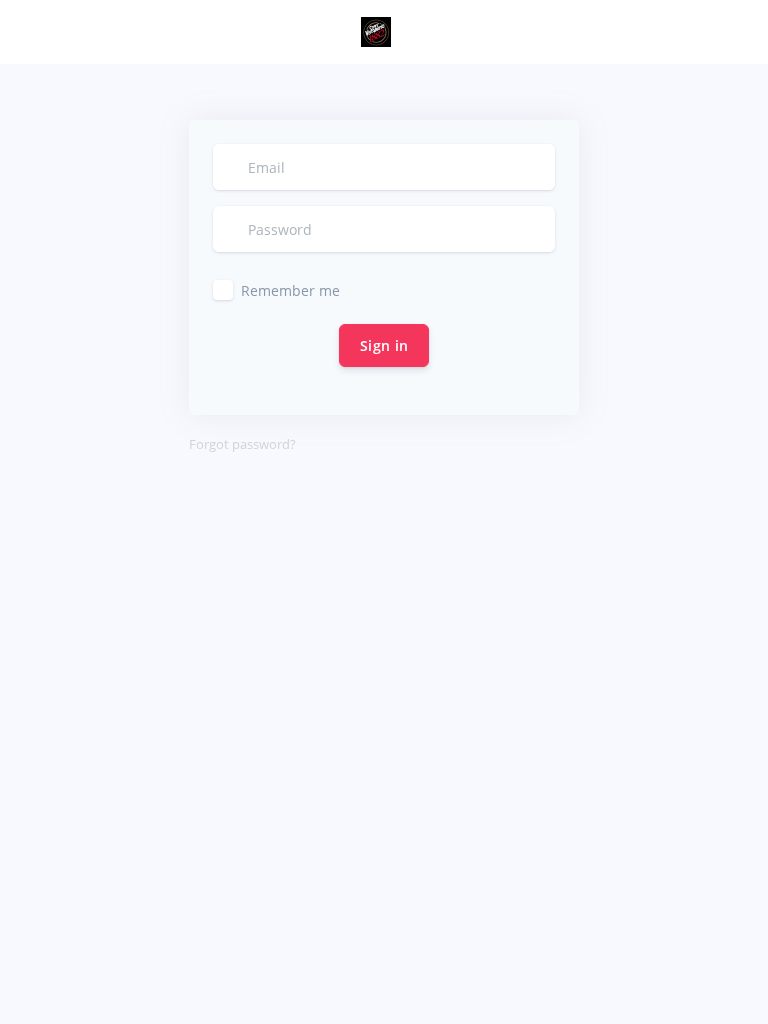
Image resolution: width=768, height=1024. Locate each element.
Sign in (384, 345)
